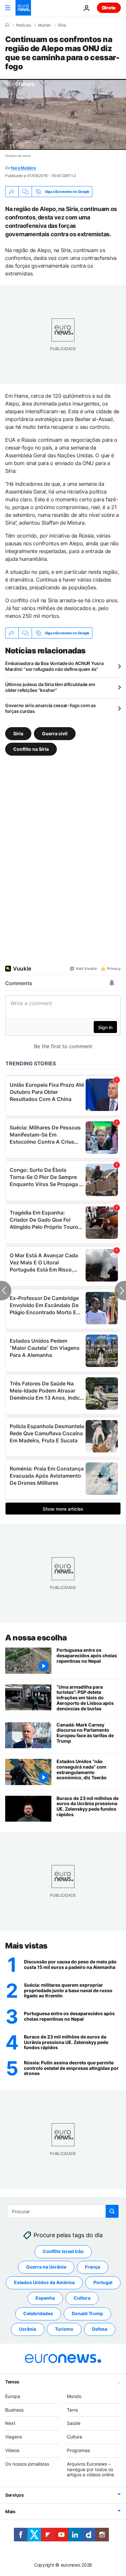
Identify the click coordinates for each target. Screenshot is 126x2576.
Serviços (15, 2495)
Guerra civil (55, 733)
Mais (10, 2512)
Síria (62, 25)
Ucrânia (28, 2329)
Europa (13, 2396)
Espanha (45, 2298)
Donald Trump (87, 2314)
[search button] (112, 2211)
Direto (109, 8)
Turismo (64, 2329)
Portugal (103, 2283)
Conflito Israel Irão (63, 2252)
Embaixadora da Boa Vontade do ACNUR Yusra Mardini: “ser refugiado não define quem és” (54, 666)
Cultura (82, 2298)
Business (14, 2410)
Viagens (14, 2437)
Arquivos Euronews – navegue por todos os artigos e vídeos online (90, 2469)
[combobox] (63, 2211)
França (93, 2267)
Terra (72, 2410)
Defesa (100, 2329)
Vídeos (12, 2450)
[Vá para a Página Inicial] (23, 8)
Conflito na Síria (31, 749)
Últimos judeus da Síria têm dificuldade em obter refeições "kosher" (50, 687)
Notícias (24, 25)
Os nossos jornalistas (27, 2464)
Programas (78, 2450)
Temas (12, 2382)
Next (10, 2423)
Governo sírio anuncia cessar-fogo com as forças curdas (51, 708)
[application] (63, 114)
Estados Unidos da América (44, 2283)
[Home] (7, 25)
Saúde (74, 2423)
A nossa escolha (36, 1638)
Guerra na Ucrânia (46, 2267)
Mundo (44, 25)
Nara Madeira (23, 168)
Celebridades (38, 2314)
